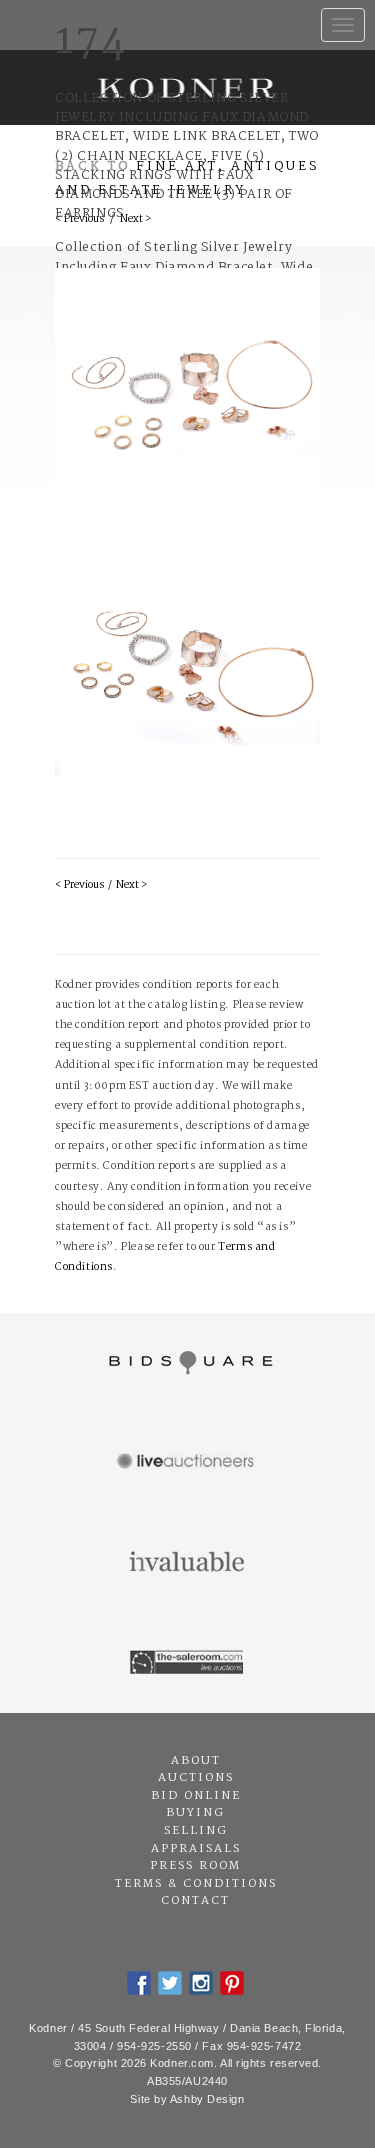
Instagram (201, 1983)
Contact (195, 1901)
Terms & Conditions (196, 1884)
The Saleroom (187, 1663)
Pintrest (232, 1983)
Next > (131, 885)
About (196, 1761)
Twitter (170, 1983)
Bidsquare (187, 1363)
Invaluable (187, 1563)
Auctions (196, 1778)
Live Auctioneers (187, 1463)
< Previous (79, 885)
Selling (196, 1831)
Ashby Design (207, 2099)
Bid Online (196, 1796)
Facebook (139, 1983)
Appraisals (196, 1849)
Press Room (195, 1866)
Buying (195, 1813)
